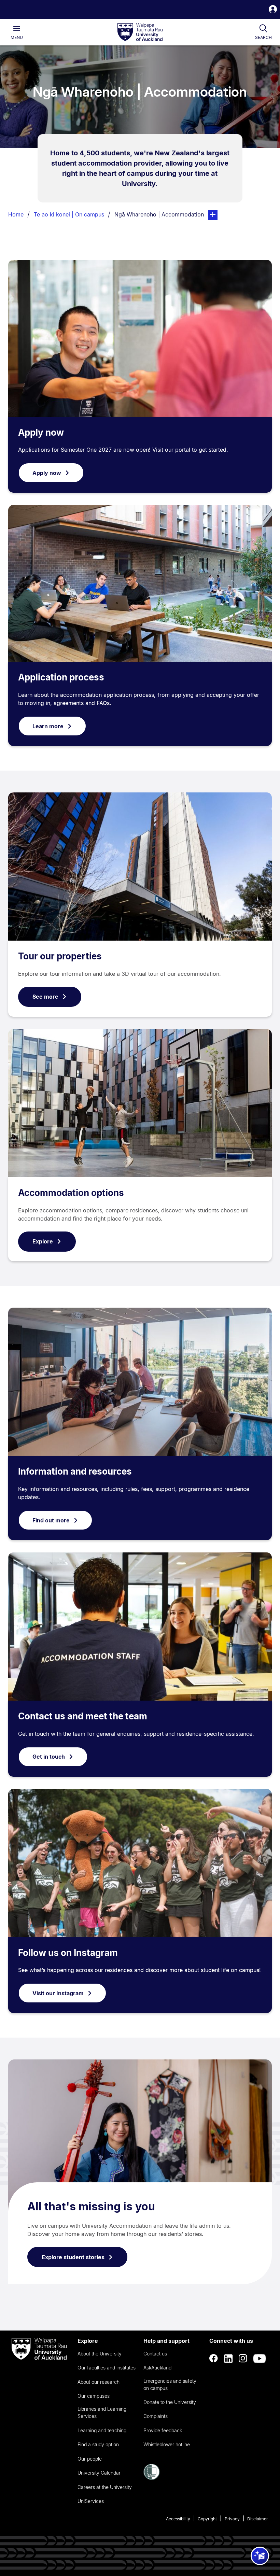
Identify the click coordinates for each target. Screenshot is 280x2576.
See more (45, 997)
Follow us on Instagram (68, 1953)
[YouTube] (260, 2359)
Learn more (48, 726)
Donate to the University (170, 2402)
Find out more (51, 1520)
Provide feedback (163, 2430)
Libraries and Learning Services (102, 2412)
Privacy (232, 2519)
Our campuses (94, 2396)
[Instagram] (243, 2359)
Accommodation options (71, 1193)
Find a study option (98, 2444)
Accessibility (178, 2519)
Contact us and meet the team (83, 1716)
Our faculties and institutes (107, 2368)
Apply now (41, 432)
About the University (100, 2354)
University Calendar (99, 2473)
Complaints (156, 2416)
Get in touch (49, 1757)
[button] (273, 10)
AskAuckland (157, 2368)
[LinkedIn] (228, 2359)
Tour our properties (60, 956)
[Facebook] (214, 2359)
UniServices (91, 2501)
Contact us (155, 2354)
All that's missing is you (91, 2206)
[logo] (140, 32)
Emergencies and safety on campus (170, 2384)
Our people (90, 2459)
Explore (43, 1241)
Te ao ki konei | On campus (69, 214)
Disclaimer (258, 2519)
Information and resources (75, 1471)
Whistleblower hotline (167, 2444)
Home (16, 214)
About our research (99, 2382)
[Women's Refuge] (152, 2478)
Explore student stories (73, 2257)
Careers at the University (105, 2487)
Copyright (207, 2519)
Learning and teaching (102, 2430)
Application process (61, 677)
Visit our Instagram (58, 1993)
